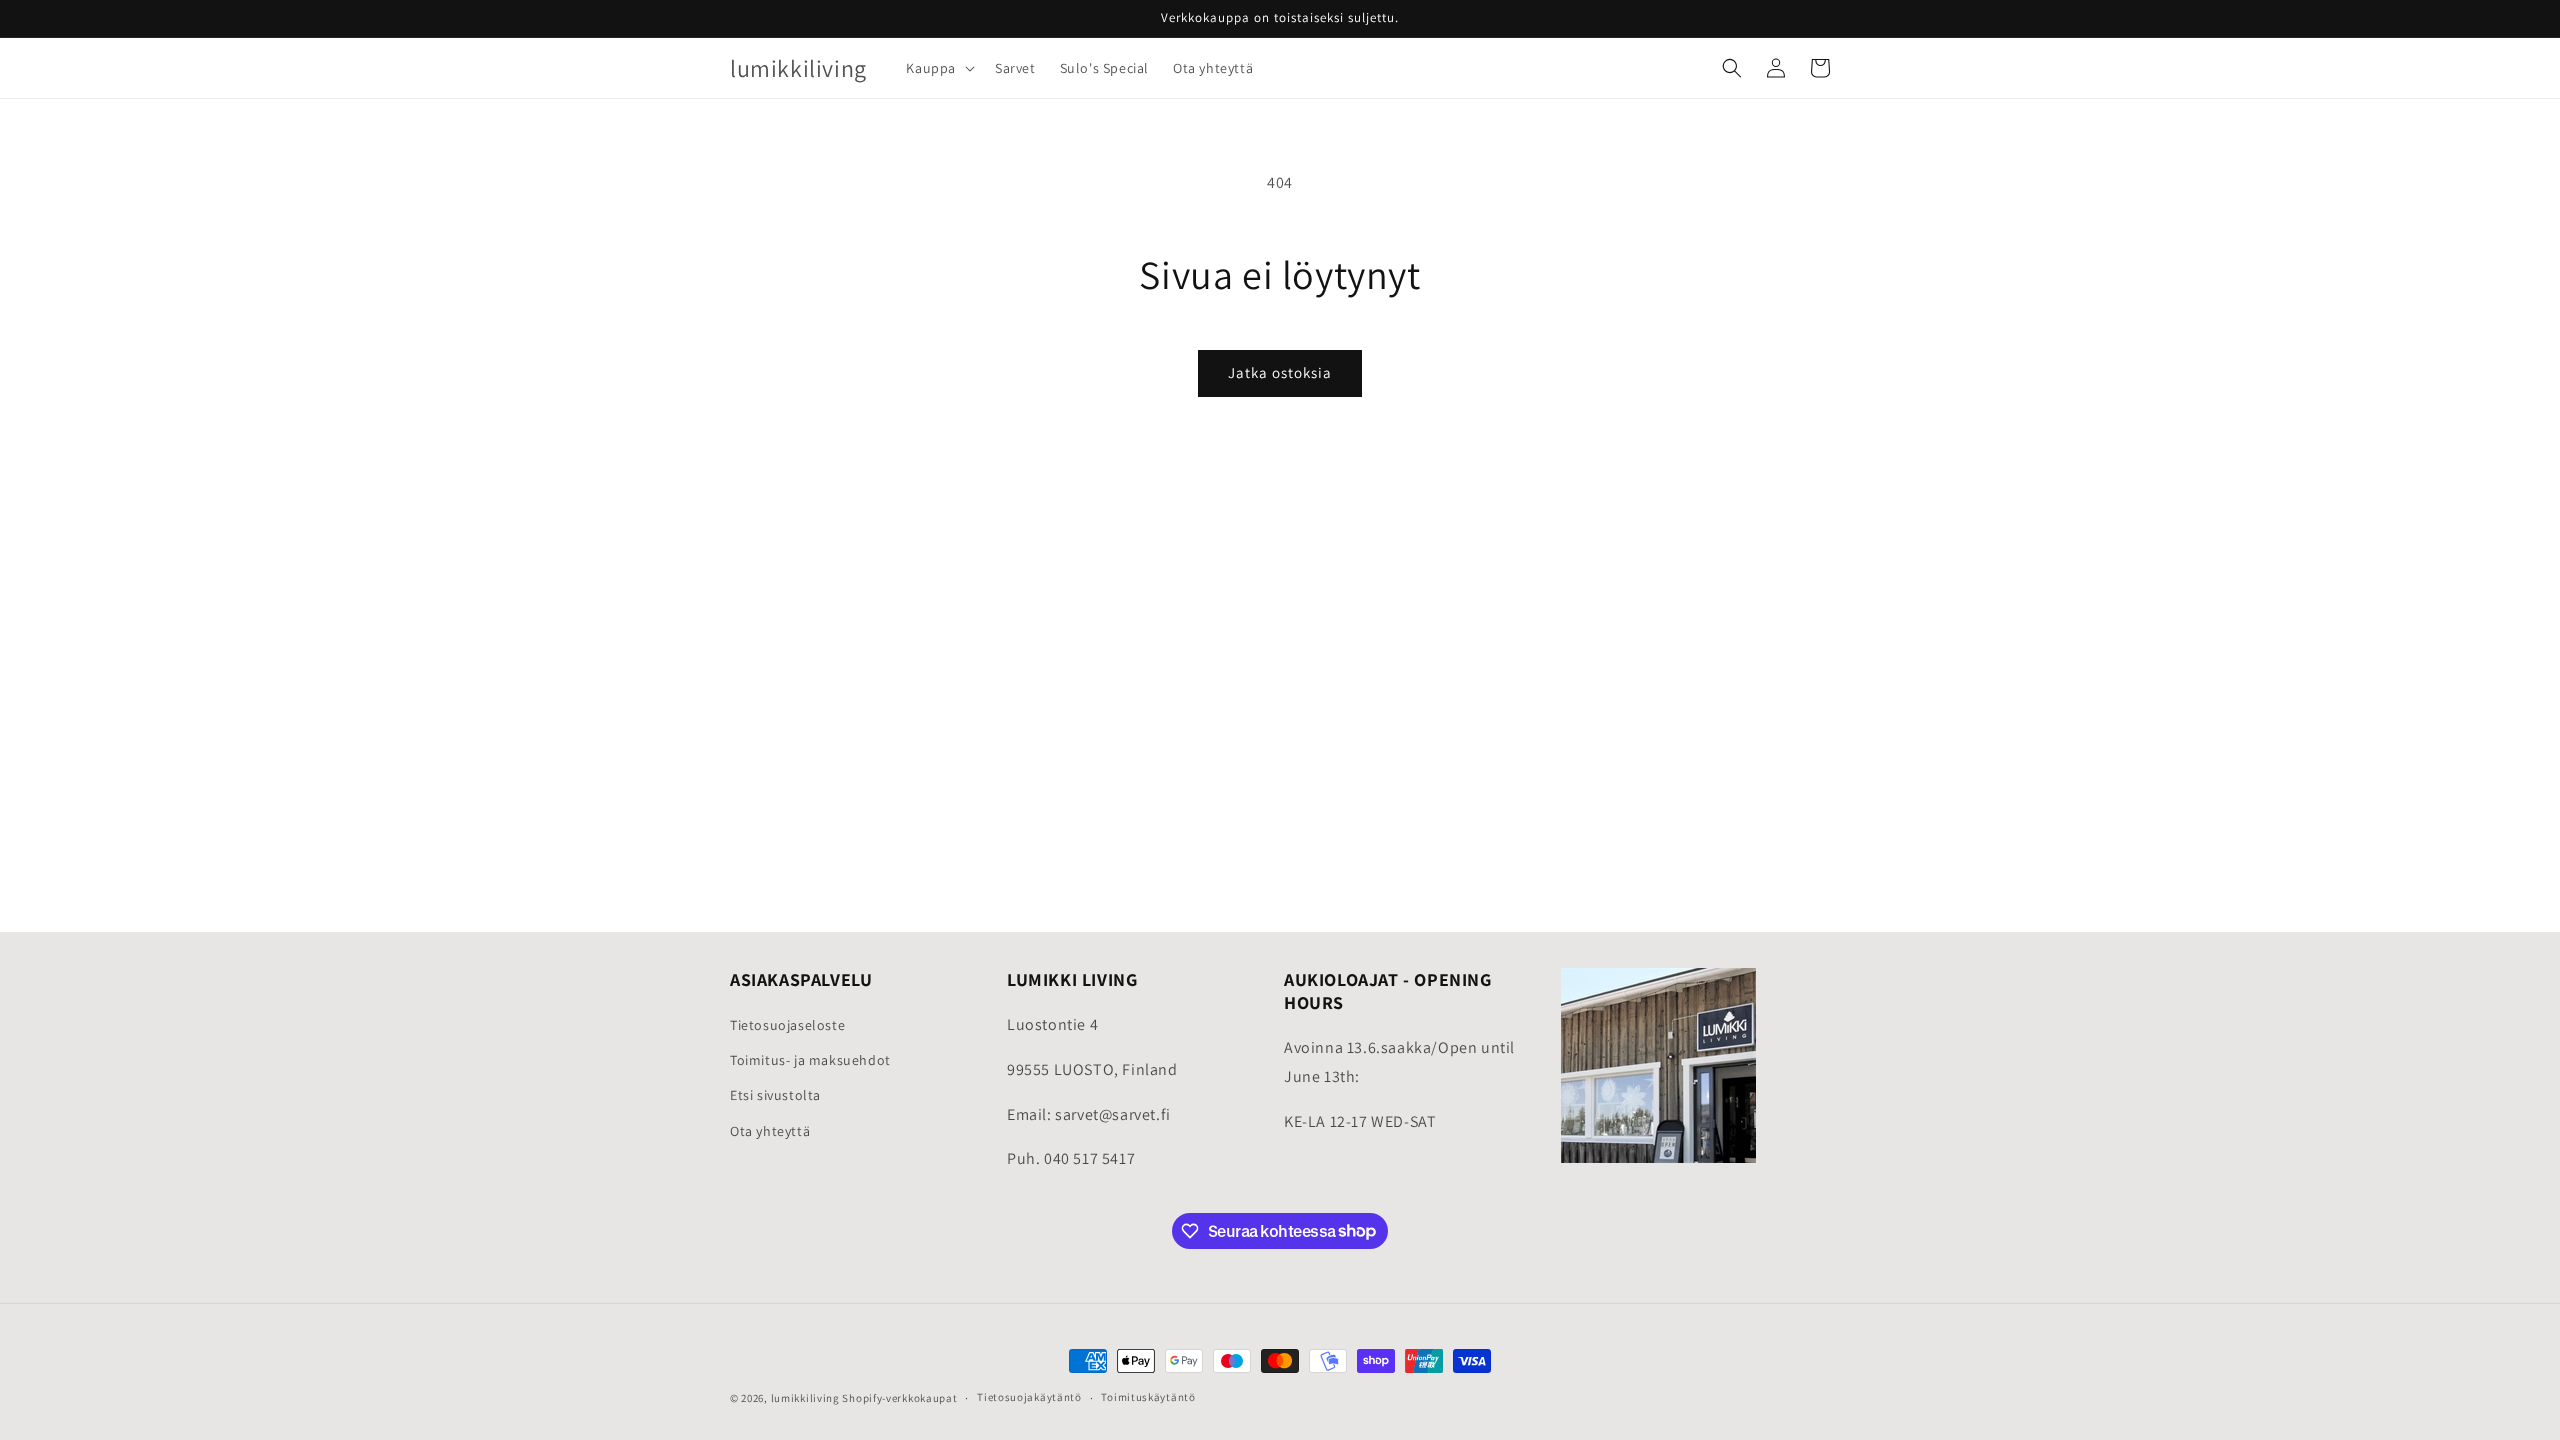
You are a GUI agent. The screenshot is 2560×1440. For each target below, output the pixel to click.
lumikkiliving (805, 1398)
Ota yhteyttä (770, 1131)
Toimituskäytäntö (1148, 1397)
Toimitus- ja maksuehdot (810, 1060)
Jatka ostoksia (1280, 372)
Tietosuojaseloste (787, 1025)
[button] (938, 68)
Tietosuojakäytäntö (1029, 1397)
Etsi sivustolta (775, 1095)
